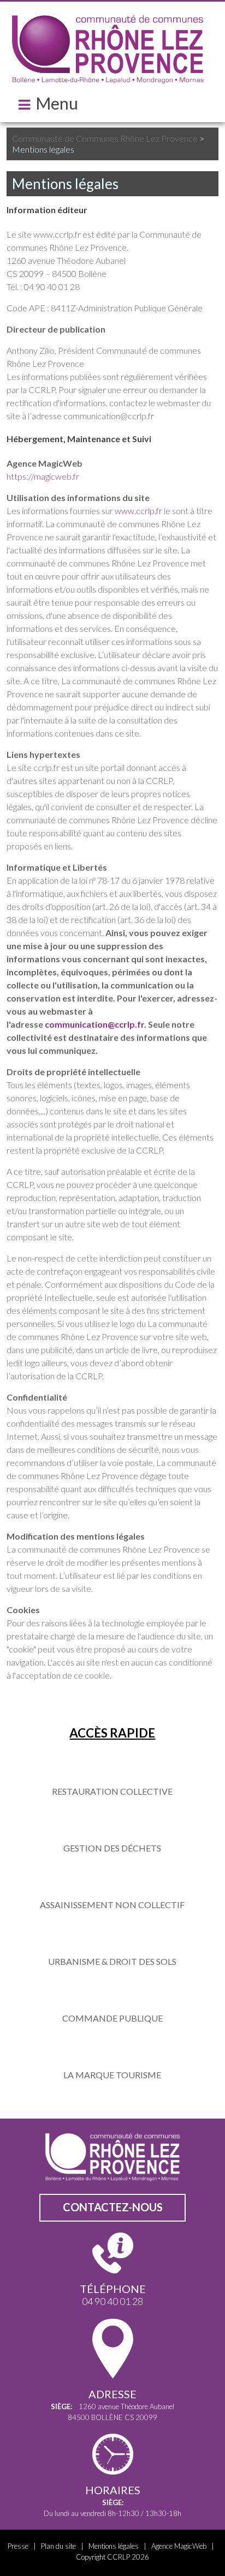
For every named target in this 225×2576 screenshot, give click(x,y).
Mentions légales (114, 2546)
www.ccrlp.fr (138, 511)
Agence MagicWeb (179, 2546)
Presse (18, 2546)
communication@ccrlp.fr (94, 1024)
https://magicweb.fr (43, 476)
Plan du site (58, 2546)
